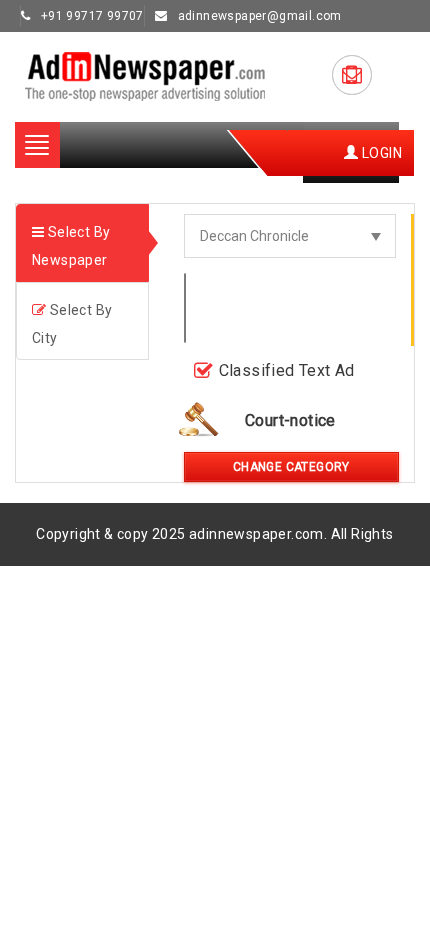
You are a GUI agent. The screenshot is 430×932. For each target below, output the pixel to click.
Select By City (72, 324)
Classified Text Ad (287, 370)
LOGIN (380, 153)
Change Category (291, 467)
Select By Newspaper (71, 246)
